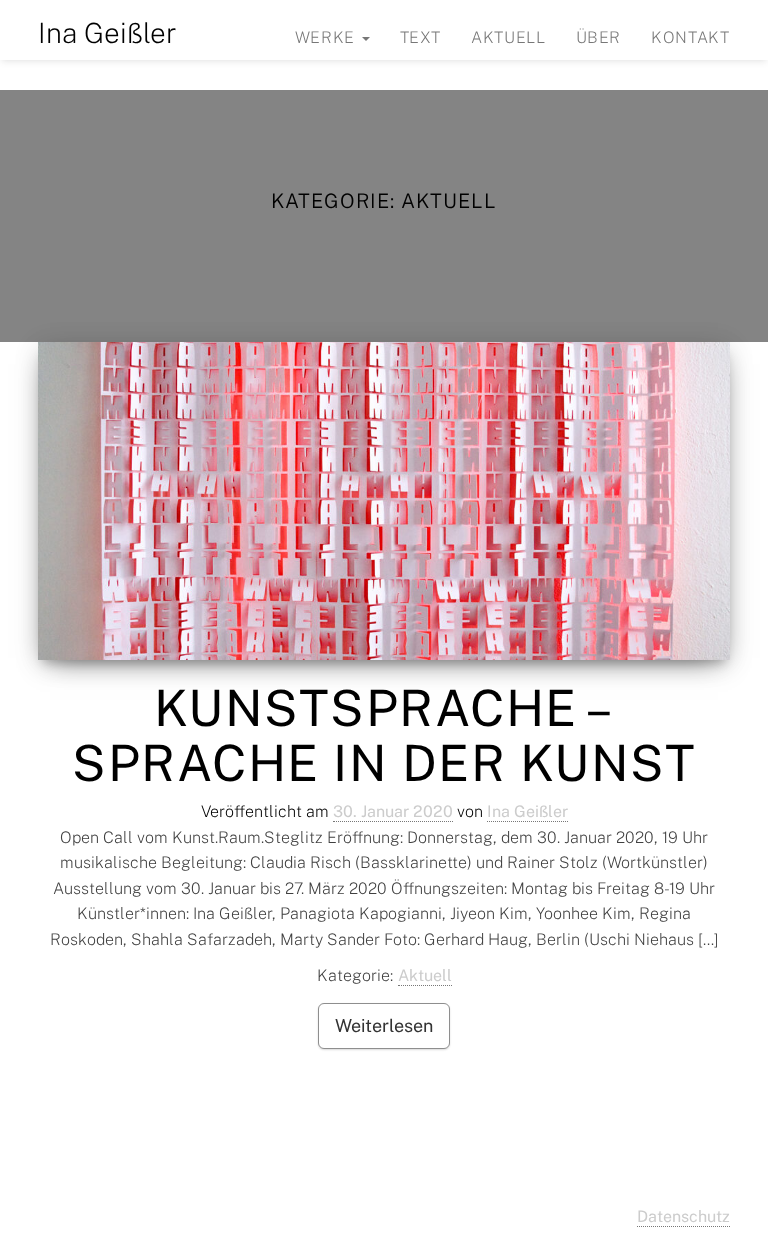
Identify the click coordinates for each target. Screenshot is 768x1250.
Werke (327, 37)
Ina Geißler (107, 32)
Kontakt (690, 37)
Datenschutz (683, 1216)
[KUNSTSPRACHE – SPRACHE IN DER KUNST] (383, 501)
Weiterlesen (384, 1025)
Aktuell (508, 37)
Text (421, 37)
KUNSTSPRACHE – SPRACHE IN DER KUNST (384, 735)
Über (599, 37)
